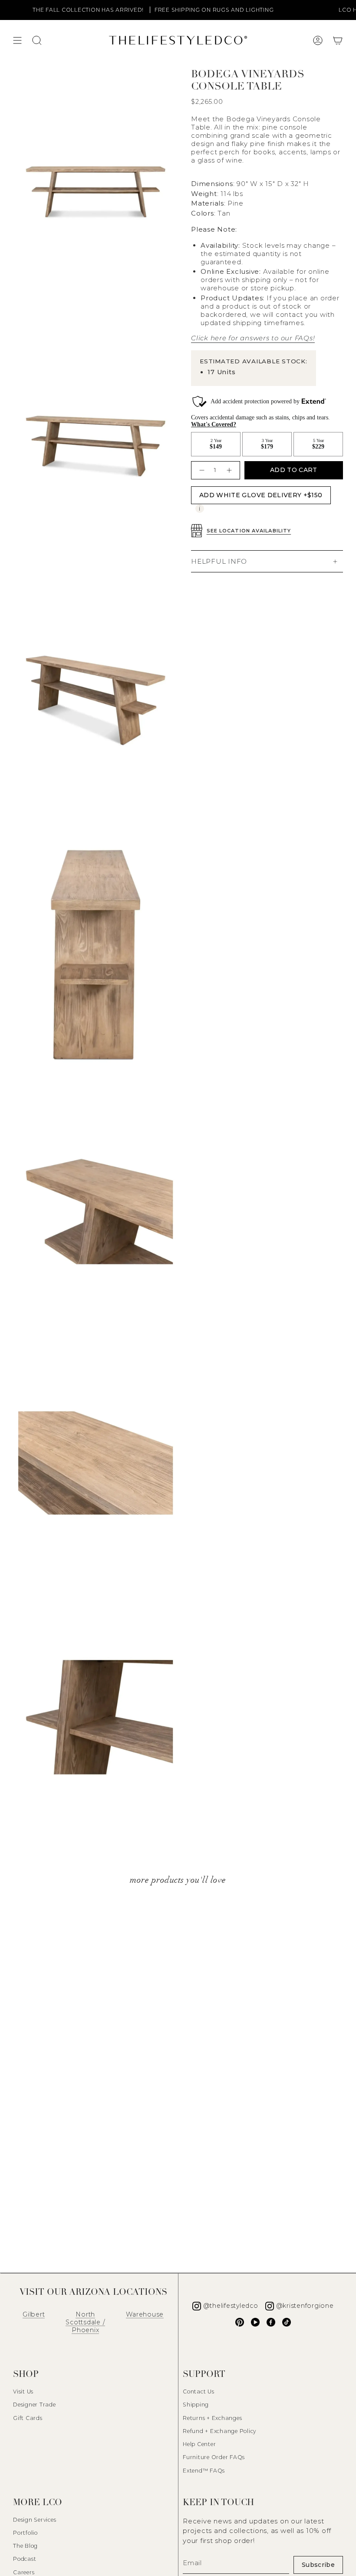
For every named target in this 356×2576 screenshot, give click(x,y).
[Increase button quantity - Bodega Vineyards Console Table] (230, 470)
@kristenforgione (305, 2306)
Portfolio (25, 2533)
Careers (24, 2572)
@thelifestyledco (231, 2306)
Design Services (35, 2520)
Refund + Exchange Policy (219, 2431)
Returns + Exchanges (212, 2418)
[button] (338, 40)
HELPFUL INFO (219, 561)
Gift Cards (28, 2418)
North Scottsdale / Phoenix (85, 2322)
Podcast (25, 2559)
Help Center (199, 2444)
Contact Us (199, 2392)
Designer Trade (35, 2405)
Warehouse (145, 2314)
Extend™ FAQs (204, 2471)
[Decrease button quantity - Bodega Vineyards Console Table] (201, 470)
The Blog (25, 2546)
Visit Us (23, 2392)
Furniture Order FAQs (214, 2457)
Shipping (196, 2405)
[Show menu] (17, 40)
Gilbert (34, 2314)
